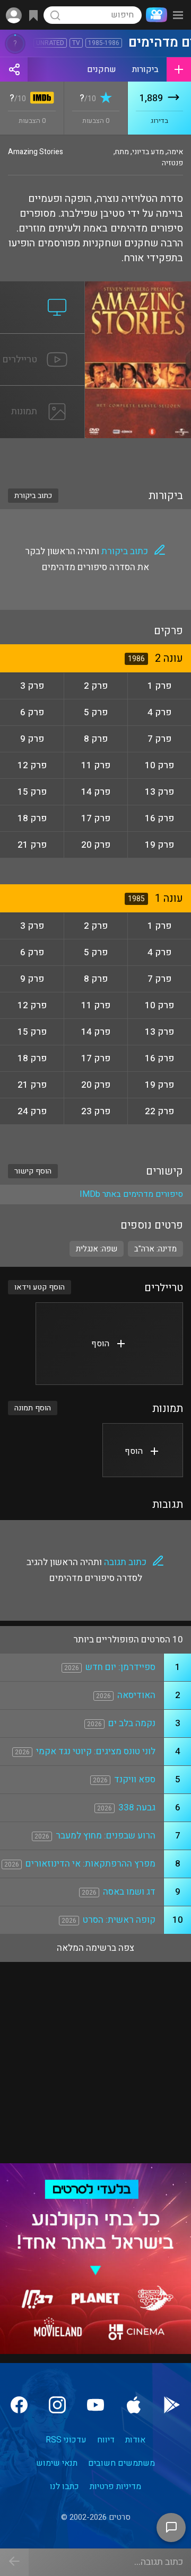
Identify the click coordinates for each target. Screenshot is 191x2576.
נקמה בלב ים (132, 1723)
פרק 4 (159, 712)
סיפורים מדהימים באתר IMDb (131, 1194)
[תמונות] (42, 392)
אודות (135, 2440)
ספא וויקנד (135, 1779)
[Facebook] (19, 2405)
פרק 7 (159, 739)
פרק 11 (96, 765)
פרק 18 (32, 818)
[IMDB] (40, 99)
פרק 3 (32, 686)
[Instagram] (57, 2405)
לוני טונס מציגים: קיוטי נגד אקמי (96, 1751)
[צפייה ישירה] (42, 288)
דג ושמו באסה (129, 1892)
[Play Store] (172, 2405)
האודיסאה (136, 1695)
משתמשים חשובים (121, 2463)
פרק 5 (96, 712)
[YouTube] (95, 2405)
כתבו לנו (64, 2486)
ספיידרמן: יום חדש (120, 1667)
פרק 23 (96, 1111)
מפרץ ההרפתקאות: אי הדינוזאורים (90, 1864)
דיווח (106, 2440)
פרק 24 (32, 1111)
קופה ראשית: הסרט (119, 1920)
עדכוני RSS (66, 2440)
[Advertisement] (95, 457)
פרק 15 (32, 792)
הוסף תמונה (33, 1408)
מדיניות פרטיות (115, 2486)
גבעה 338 (137, 1807)
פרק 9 (32, 739)
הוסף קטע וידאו (40, 1287)
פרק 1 (159, 686)
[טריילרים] (42, 340)
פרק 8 (96, 739)
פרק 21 (32, 845)
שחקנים (102, 69)
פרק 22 (159, 1111)
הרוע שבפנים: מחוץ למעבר (106, 1836)
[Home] (154, 15)
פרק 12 (32, 765)
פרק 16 (159, 818)
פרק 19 (159, 845)
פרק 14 (96, 792)
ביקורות (145, 69)
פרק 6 (32, 712)
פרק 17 (96, 818)
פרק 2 (96, 686)
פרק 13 (159, 792)
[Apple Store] (134, 2405)
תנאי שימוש (57, 2463)
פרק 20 (96, 845)
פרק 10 (159, 765)
